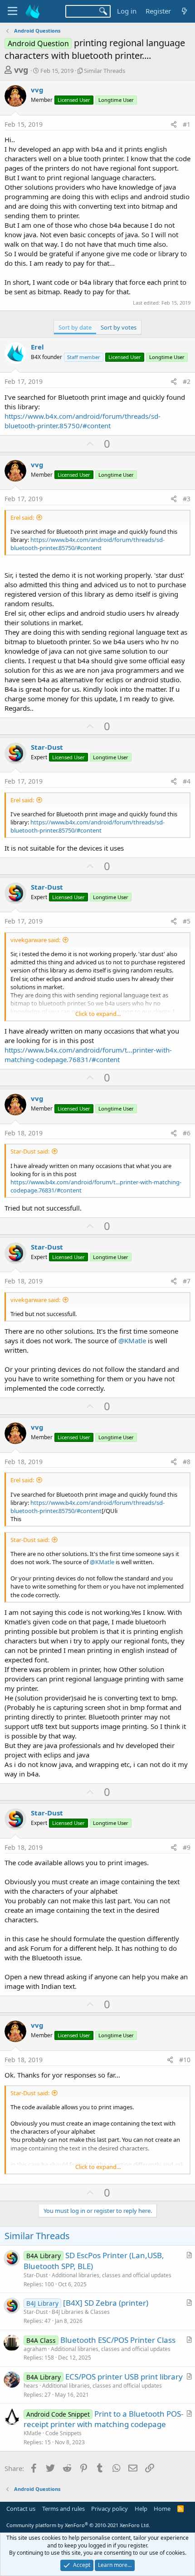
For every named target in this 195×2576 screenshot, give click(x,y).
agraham (35, 2349)
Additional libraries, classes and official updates (112, 2275)
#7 (187, 1281)
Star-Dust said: (30, 1151)
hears (31, 2386)
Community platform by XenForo (78, 2525)
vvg (21, 70)
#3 (187, 499)
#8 (187, 1462)
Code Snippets (63, 2433)
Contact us (21, 2509)
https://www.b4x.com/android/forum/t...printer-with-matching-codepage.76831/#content (88, 1055)
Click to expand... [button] (98, 1014)
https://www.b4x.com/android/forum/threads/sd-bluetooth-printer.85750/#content (83, 421)
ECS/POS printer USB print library (124, 2377)
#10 (185, 2060)
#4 (187, 781)
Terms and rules (63, 2509)
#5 (187, 921)
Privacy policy (110, 2509)
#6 (187, 1133)
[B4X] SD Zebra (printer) (106, 2303)
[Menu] (12, 11)
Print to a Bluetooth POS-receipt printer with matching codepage (103, 2419)
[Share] (174, 124)
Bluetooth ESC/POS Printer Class (118, 2340)
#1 (187, 124)
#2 (187, 381)
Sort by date (75, 327)
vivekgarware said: (35, 940)
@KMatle (132, 1341)
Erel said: (22, 517)
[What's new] (184, 11)
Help (141, 2509)
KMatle (32, 2433)
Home (162, 2509)
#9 (187, 1847)
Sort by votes (119, 327)
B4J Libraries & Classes (81, 2312)
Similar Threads (105, 71)
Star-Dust (47, 747)
